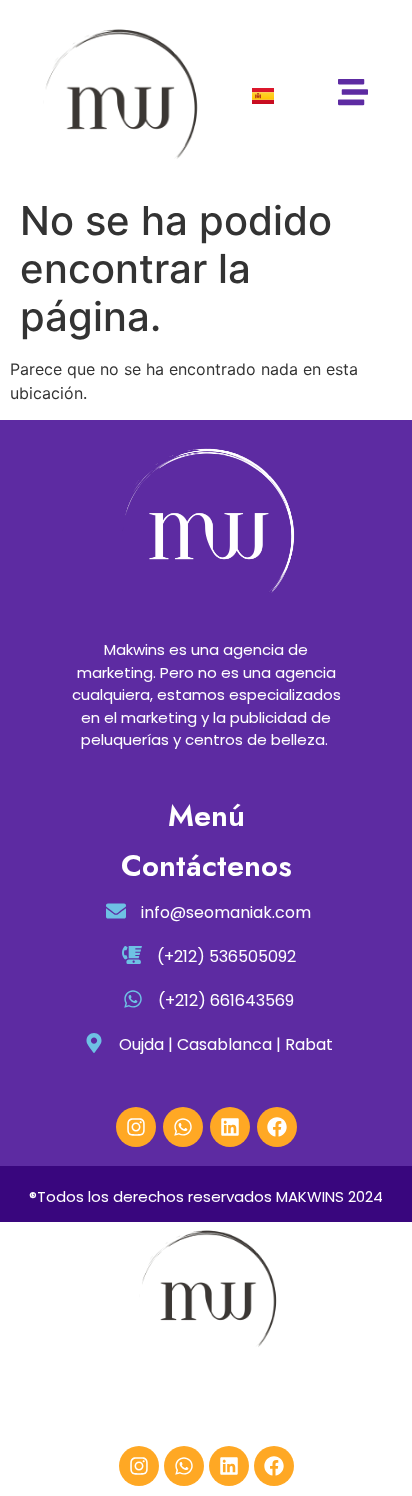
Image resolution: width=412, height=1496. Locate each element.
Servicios (89, 1400)
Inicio (31, 1400)
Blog (204, 1400)
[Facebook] (277, 1127)
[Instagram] (136, 1127)
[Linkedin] (230, 1127)
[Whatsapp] (183, 1127)
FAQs (349, 1400)
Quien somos (275, 1400)
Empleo (156, 1400)
